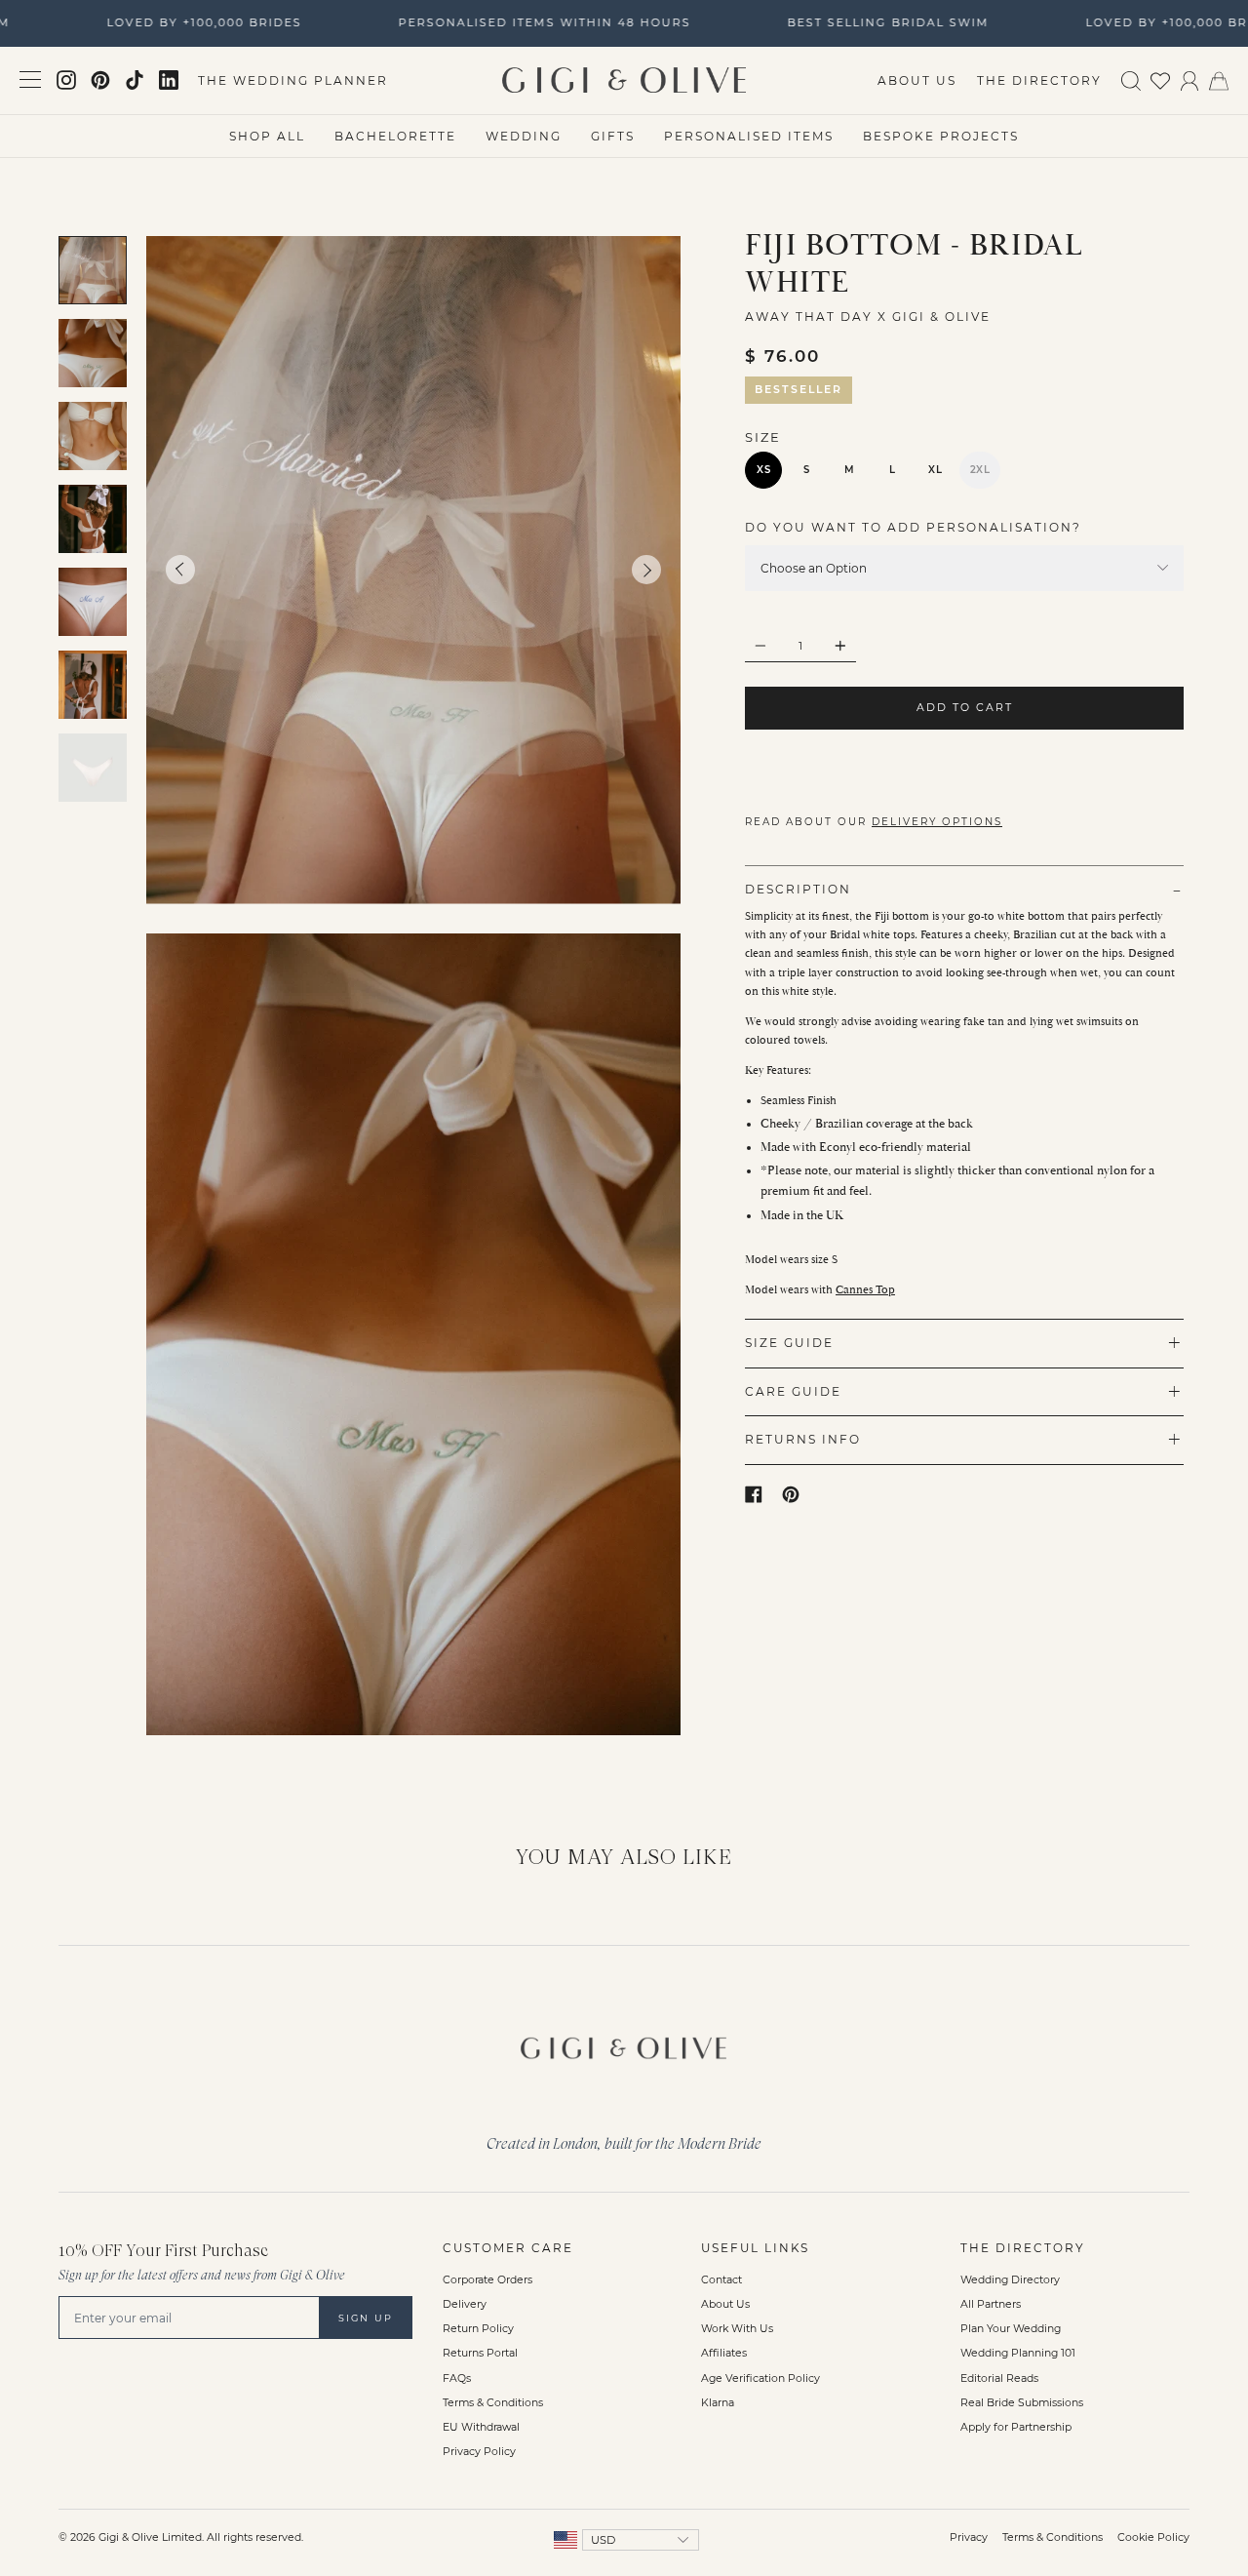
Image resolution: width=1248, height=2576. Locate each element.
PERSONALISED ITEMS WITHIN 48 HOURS (526, 22)
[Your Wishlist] (1160, 79)
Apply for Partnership (1016, 2427)
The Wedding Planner (293, 80)
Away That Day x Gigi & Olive (868, 317)
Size (763, 437)
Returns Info (803, 1439)
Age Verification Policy (760, 2378)
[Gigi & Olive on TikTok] (135, 80)
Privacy (969, 2537)
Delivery (465, 2304)
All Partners (991, 2304)
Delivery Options (937, 822)
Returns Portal (480, 2353)
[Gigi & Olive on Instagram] (66, 80)
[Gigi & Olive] (624, 2044)
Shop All (267, 136)
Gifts (613, 136)
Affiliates (724, 2353)
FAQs (457, 2378)
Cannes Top (865, 1290)
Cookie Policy (1153, 2537)
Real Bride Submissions (1022, 2403)
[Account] (1189, 79)
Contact (721, 2280)
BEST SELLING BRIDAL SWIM (870, 22)
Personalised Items (749, 136)
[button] (964, 527)
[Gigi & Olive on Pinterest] (100, 80)
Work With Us (737, 2329)
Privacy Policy (479, 2452)
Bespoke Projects (941, 136)
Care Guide (793, 1391)
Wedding (524, 136)
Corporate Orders (487, 2280)
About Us (917, 80)
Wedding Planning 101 (1018, 2353)
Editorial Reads (999, 2378)
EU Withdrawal (481, 2427)
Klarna (718, 2403)
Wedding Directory (1010, 2280)
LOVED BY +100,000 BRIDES (186, 22)
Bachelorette (395, 136)
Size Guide (789, 1343)
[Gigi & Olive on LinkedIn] (169, 80)
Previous (180, 570)
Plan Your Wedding (1011, 2329)
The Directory (1039, 80)
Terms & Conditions (493, 2403)
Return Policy (478, 2329)
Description (798, 890)
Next (646, 571)
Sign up (366, 2318)
